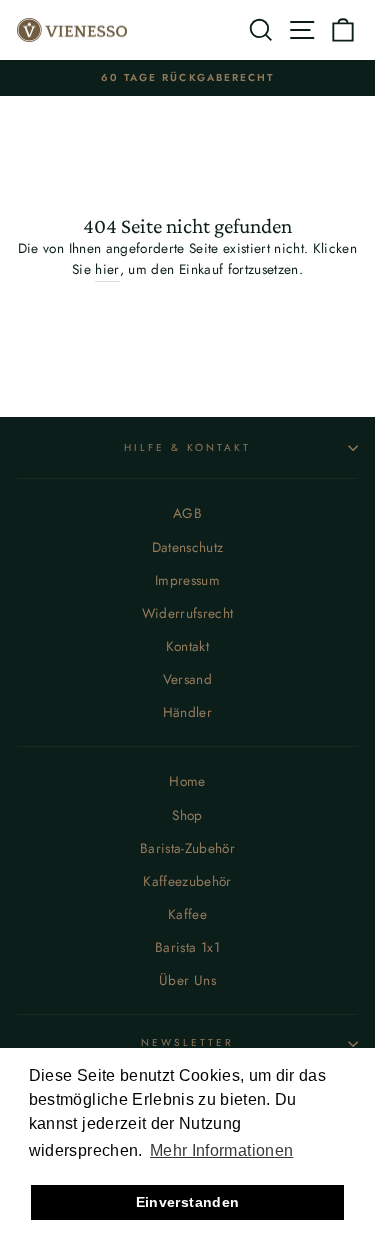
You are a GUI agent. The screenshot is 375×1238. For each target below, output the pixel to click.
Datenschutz (188, 547)
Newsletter (188, 1042)
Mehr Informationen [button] (221, 1150)
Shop (187, 815)
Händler (187, 712)
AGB (187, 513)
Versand (187, 679)
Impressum (187, 580)
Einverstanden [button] (187, 1202)
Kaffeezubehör (187, 881)
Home (187, 781)
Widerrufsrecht (188, 613)
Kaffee (187, 914)
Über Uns (187, 980)
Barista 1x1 (187, 947)
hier (107, 269)
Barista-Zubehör (187, 848)
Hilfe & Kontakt (188, 447)
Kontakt (187, 646)
